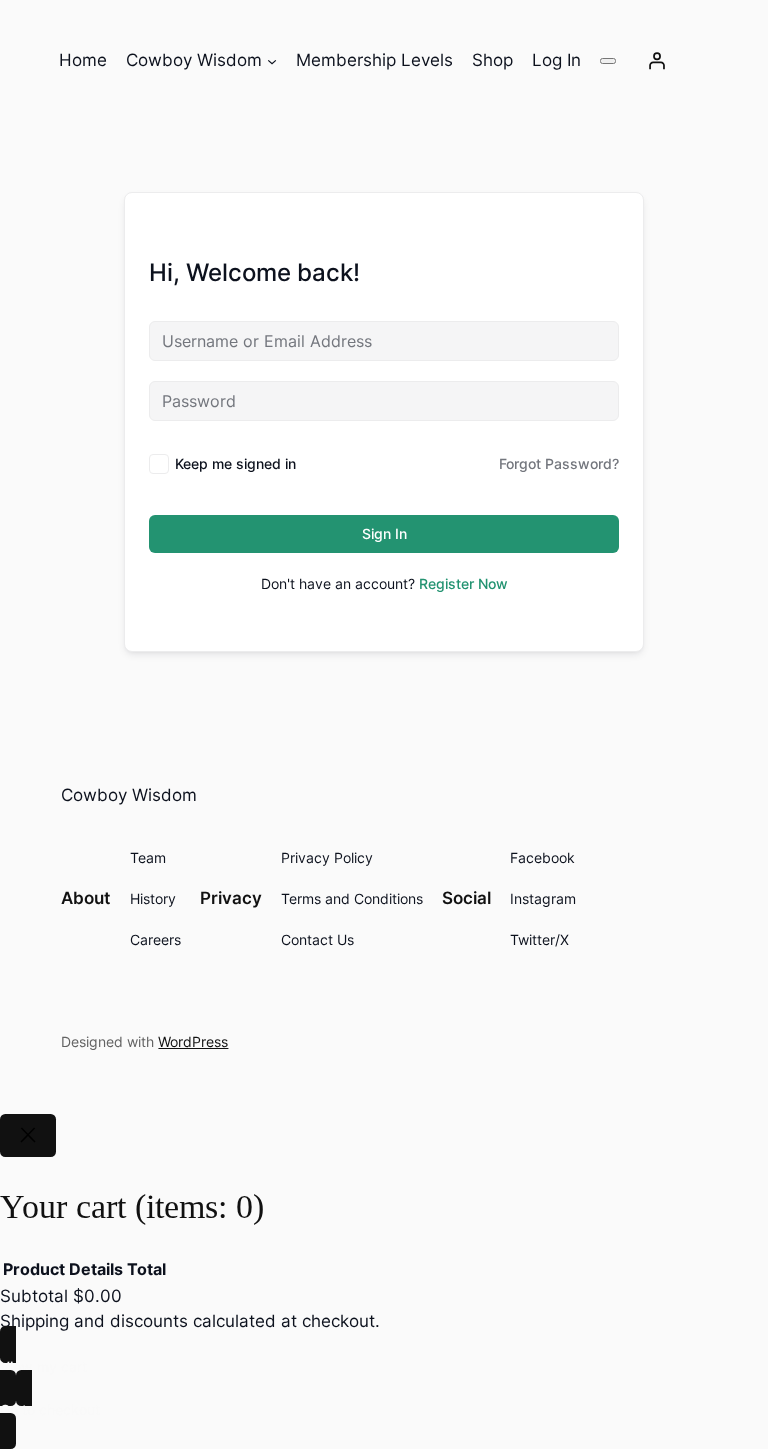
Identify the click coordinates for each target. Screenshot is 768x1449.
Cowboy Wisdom (129, 795)
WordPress (193, 1041)
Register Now (463, 583)
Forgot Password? (559, 463)
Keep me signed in (235, 463)
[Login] (657, 61)
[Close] (28, 1135)
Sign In (384, 533)
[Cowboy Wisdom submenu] (272, 61)
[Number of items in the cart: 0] (608, 61)
